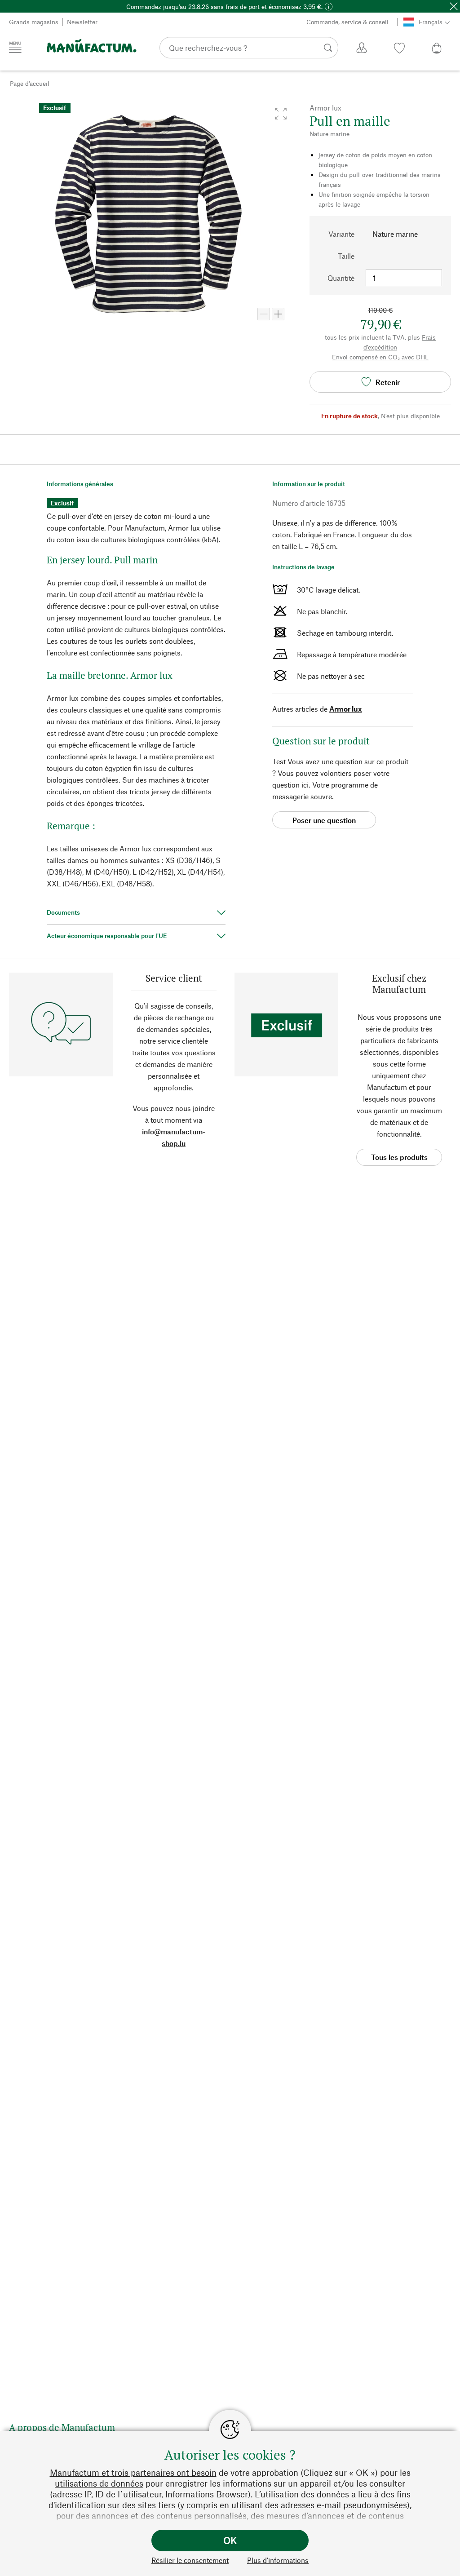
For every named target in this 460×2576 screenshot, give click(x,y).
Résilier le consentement (190, 2560)
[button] (281, 114)
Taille (346, 256)
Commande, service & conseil (347, 22)
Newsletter (82, 22)
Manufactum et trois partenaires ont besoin (133, 2472)
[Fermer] (454, 6)
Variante (341, 234)
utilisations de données (99, 2483)
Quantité (341, 278)
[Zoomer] (278, 314)
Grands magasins (34, 22)
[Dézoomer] (264, 314)
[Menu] (15, 47)
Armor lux (346, 709)
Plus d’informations (278, 2560)
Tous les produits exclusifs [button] (399, 1159)
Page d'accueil (30, 83)
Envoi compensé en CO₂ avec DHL (380, 357)
